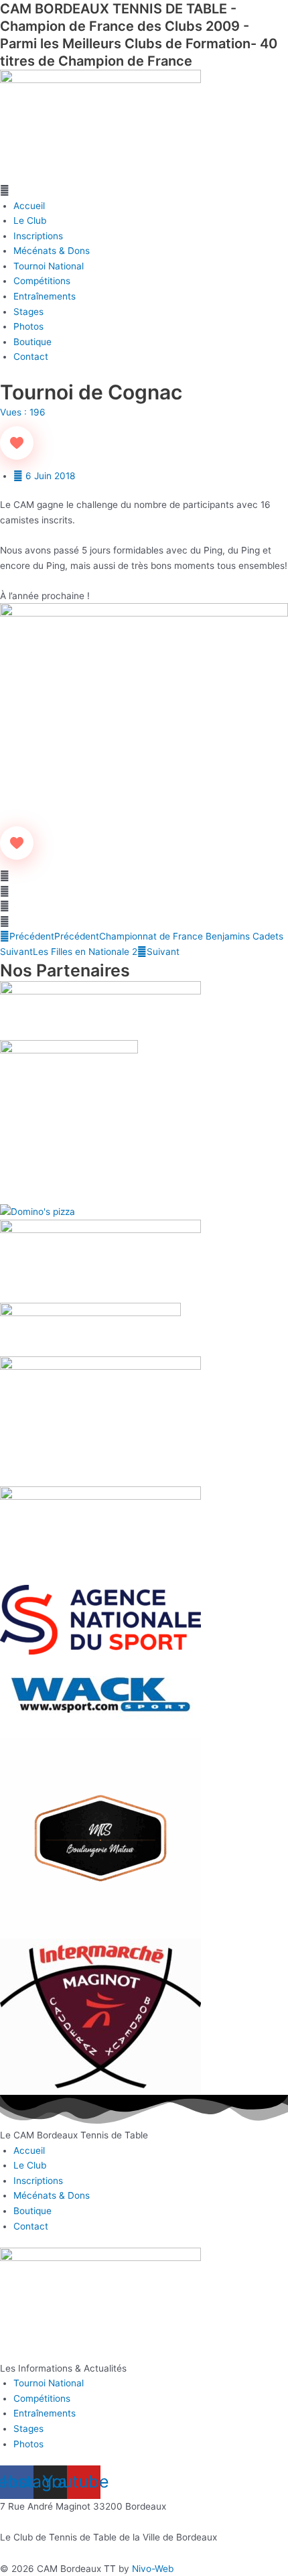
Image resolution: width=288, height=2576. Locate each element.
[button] (144, 191)
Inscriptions (38, 236)
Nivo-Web (153, 2569)
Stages (28, 312)
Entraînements (45, 296)
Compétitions (42, 281)
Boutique (32, 342)
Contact (31, 357)
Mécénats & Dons (52, 251)
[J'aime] (17, 443)
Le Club (30, 220)
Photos (28, 326)
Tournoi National (49, 266)
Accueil (29, 206)
